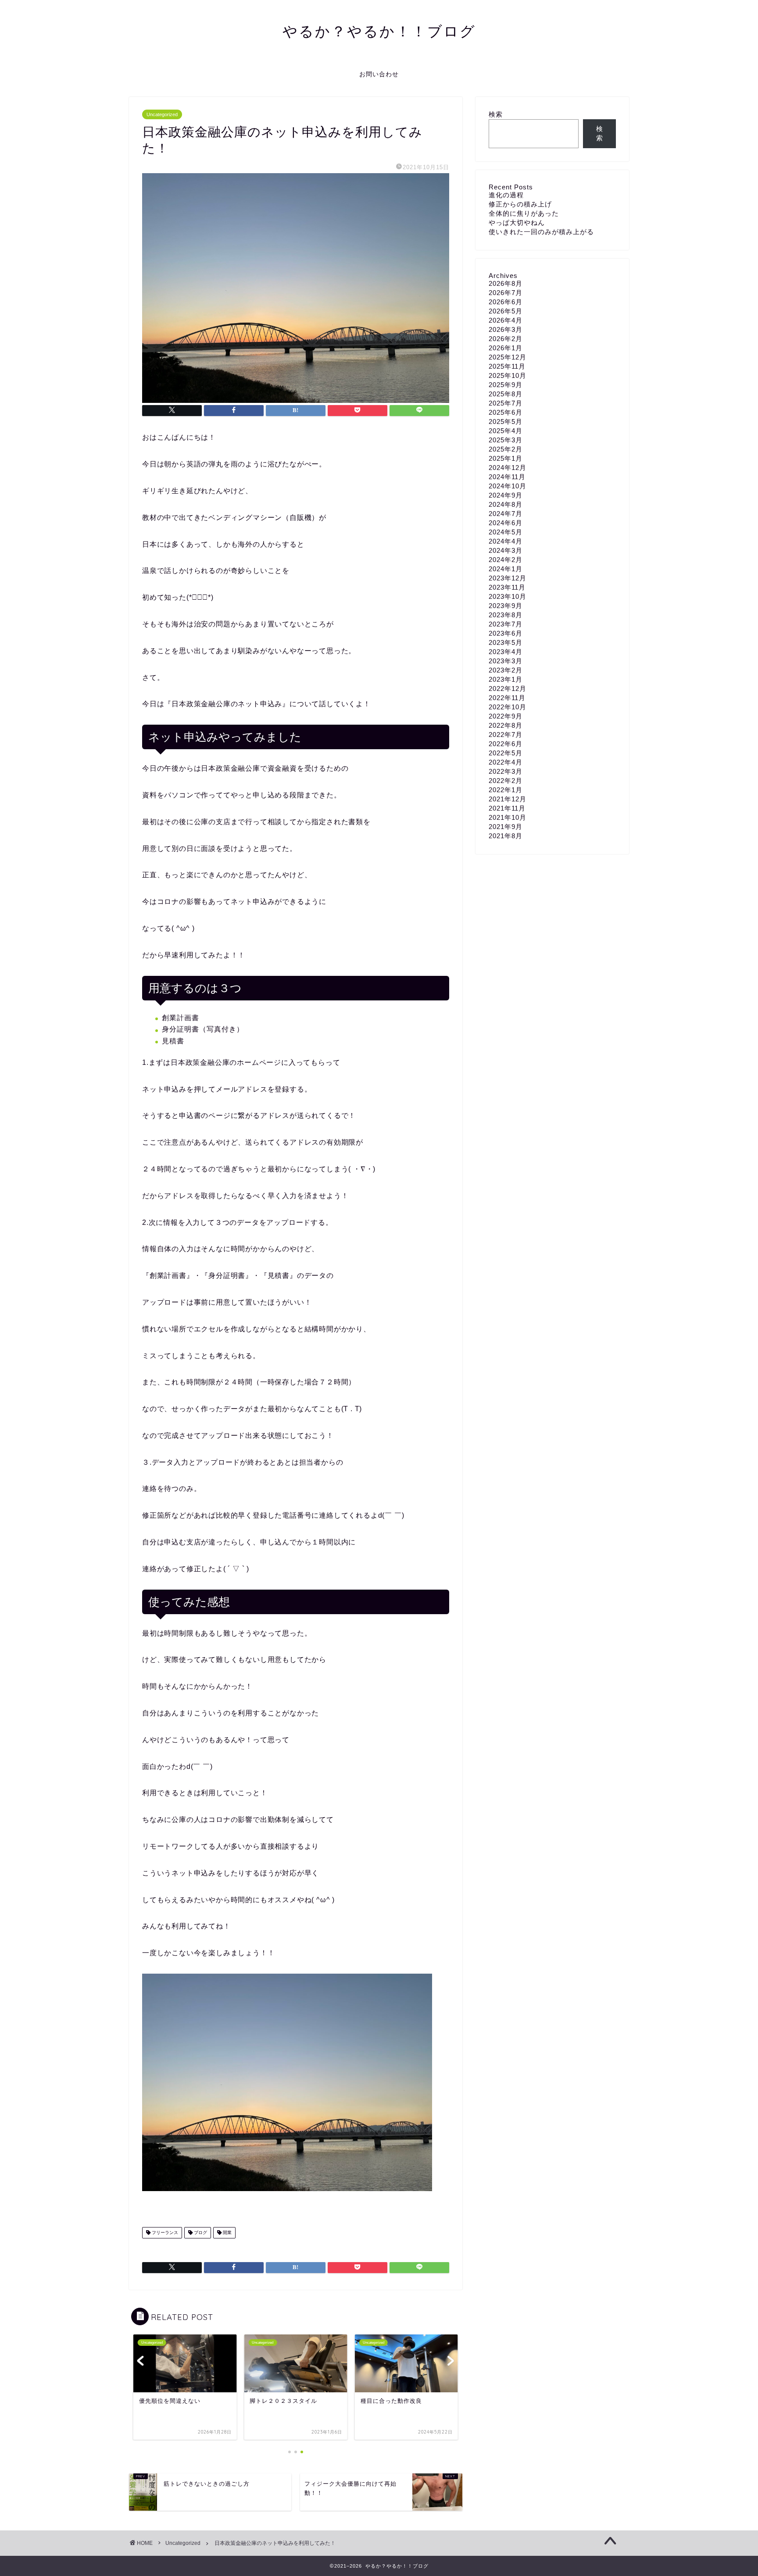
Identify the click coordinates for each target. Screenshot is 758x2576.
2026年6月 (506, 302)
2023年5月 (506, 642)
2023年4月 (506, 652)
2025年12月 (508, 357)
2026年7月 (506, 293)
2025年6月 (506, 412)
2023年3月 (506, 661)
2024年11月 (507, 477)
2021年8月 (506, 836)
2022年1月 (506, 790)
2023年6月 (506, 633)
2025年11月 (507, 366)
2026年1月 (506, 348)
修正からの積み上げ (520, 204)
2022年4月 (506, 762)
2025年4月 (506, 431)
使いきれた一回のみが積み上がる (541, 232)
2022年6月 (506, 744)
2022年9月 (506, 716)
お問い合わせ (379, 74)
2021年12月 (508, 799)
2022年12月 (508, 688)
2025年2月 (506, 449)
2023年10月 (508, 596)
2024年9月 (506, 495)
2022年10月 (508, 707)
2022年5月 (506, 753)
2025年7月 (506, 403)
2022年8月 (506, 725)
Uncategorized (162, 114)
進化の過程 (506, 195)
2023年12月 (508, 578)
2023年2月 (506, 670)
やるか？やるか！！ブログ (379, 31)
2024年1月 (506, 569)
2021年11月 (507, 808)
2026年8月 (506, 283)
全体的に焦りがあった (524, 213)
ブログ (200, 2233)
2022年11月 (507, 698)
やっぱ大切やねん (517, 222)
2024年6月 (506, 523)
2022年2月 (506, 781)
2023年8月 (506, 615)
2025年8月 (506, 394)
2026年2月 (506, 339)
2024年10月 (508, 486)
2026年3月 (506, 329)
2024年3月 (506, 550)
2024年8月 (506, 504)
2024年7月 (506, 514)
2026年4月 (506, 320)
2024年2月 (506, 560)
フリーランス (164, 2233)
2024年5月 (506, 532)
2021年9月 (506, 827)
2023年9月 (506, 606)
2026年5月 (506, 311)
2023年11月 (507, 587)
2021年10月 (508, 817)
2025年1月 (506, 458)
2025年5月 (506, 422)
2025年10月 (508, 375)
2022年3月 (506, 771)
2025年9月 (506, 385)
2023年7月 (506, 624)
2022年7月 (506, 735)
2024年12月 (508, 468)
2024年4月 (506, 541)
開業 (227, 2233)
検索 (496, 114)
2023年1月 (506, 679)
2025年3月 (506, 440)
